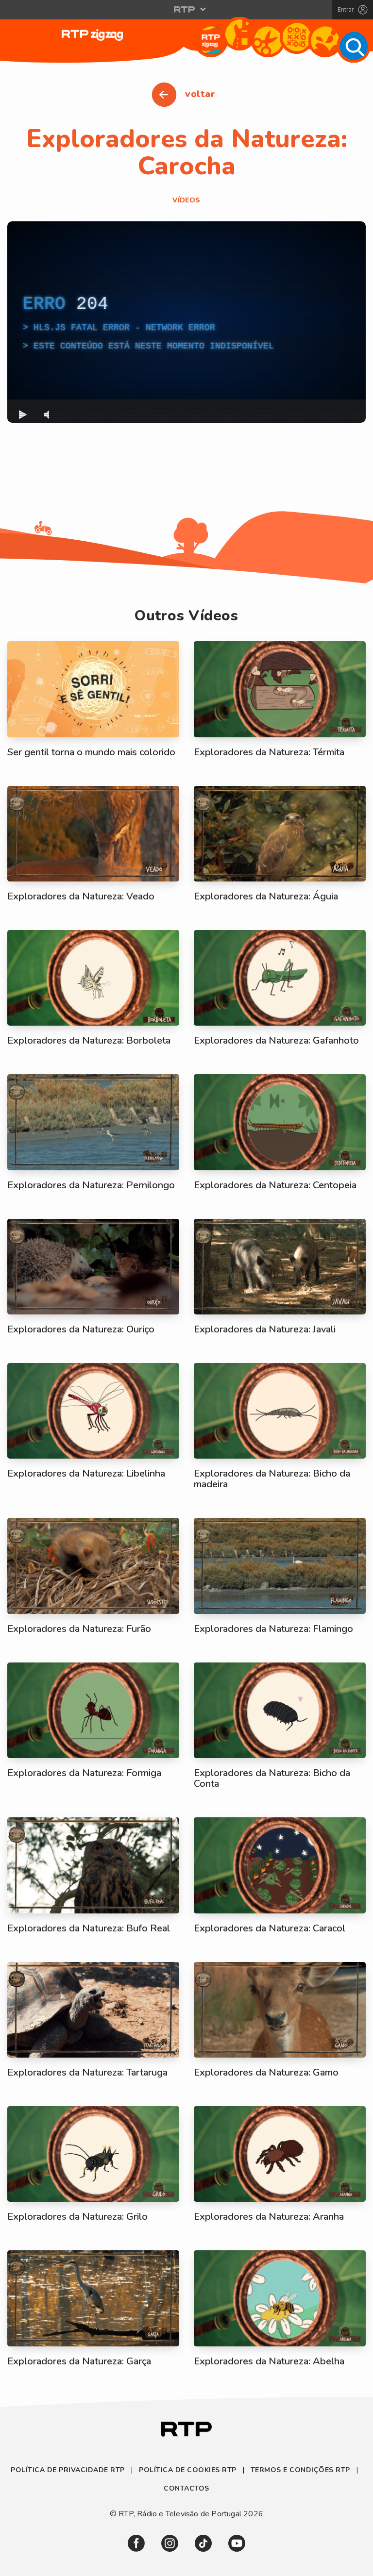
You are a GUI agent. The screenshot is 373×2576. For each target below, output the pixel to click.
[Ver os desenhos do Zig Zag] (325, 41)
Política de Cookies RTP (188, 2470)
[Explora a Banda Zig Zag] (240, 34)
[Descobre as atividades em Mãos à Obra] (268, 41)
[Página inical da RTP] (186, 2430)
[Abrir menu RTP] (187, 9)
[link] (136, 2543)
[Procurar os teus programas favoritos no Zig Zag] (354, 46)
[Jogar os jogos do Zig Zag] (297, 37)
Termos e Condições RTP (300, 2470)
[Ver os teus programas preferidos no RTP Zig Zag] (211, 41)
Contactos (186, 2488)
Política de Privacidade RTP (69, 2470)
